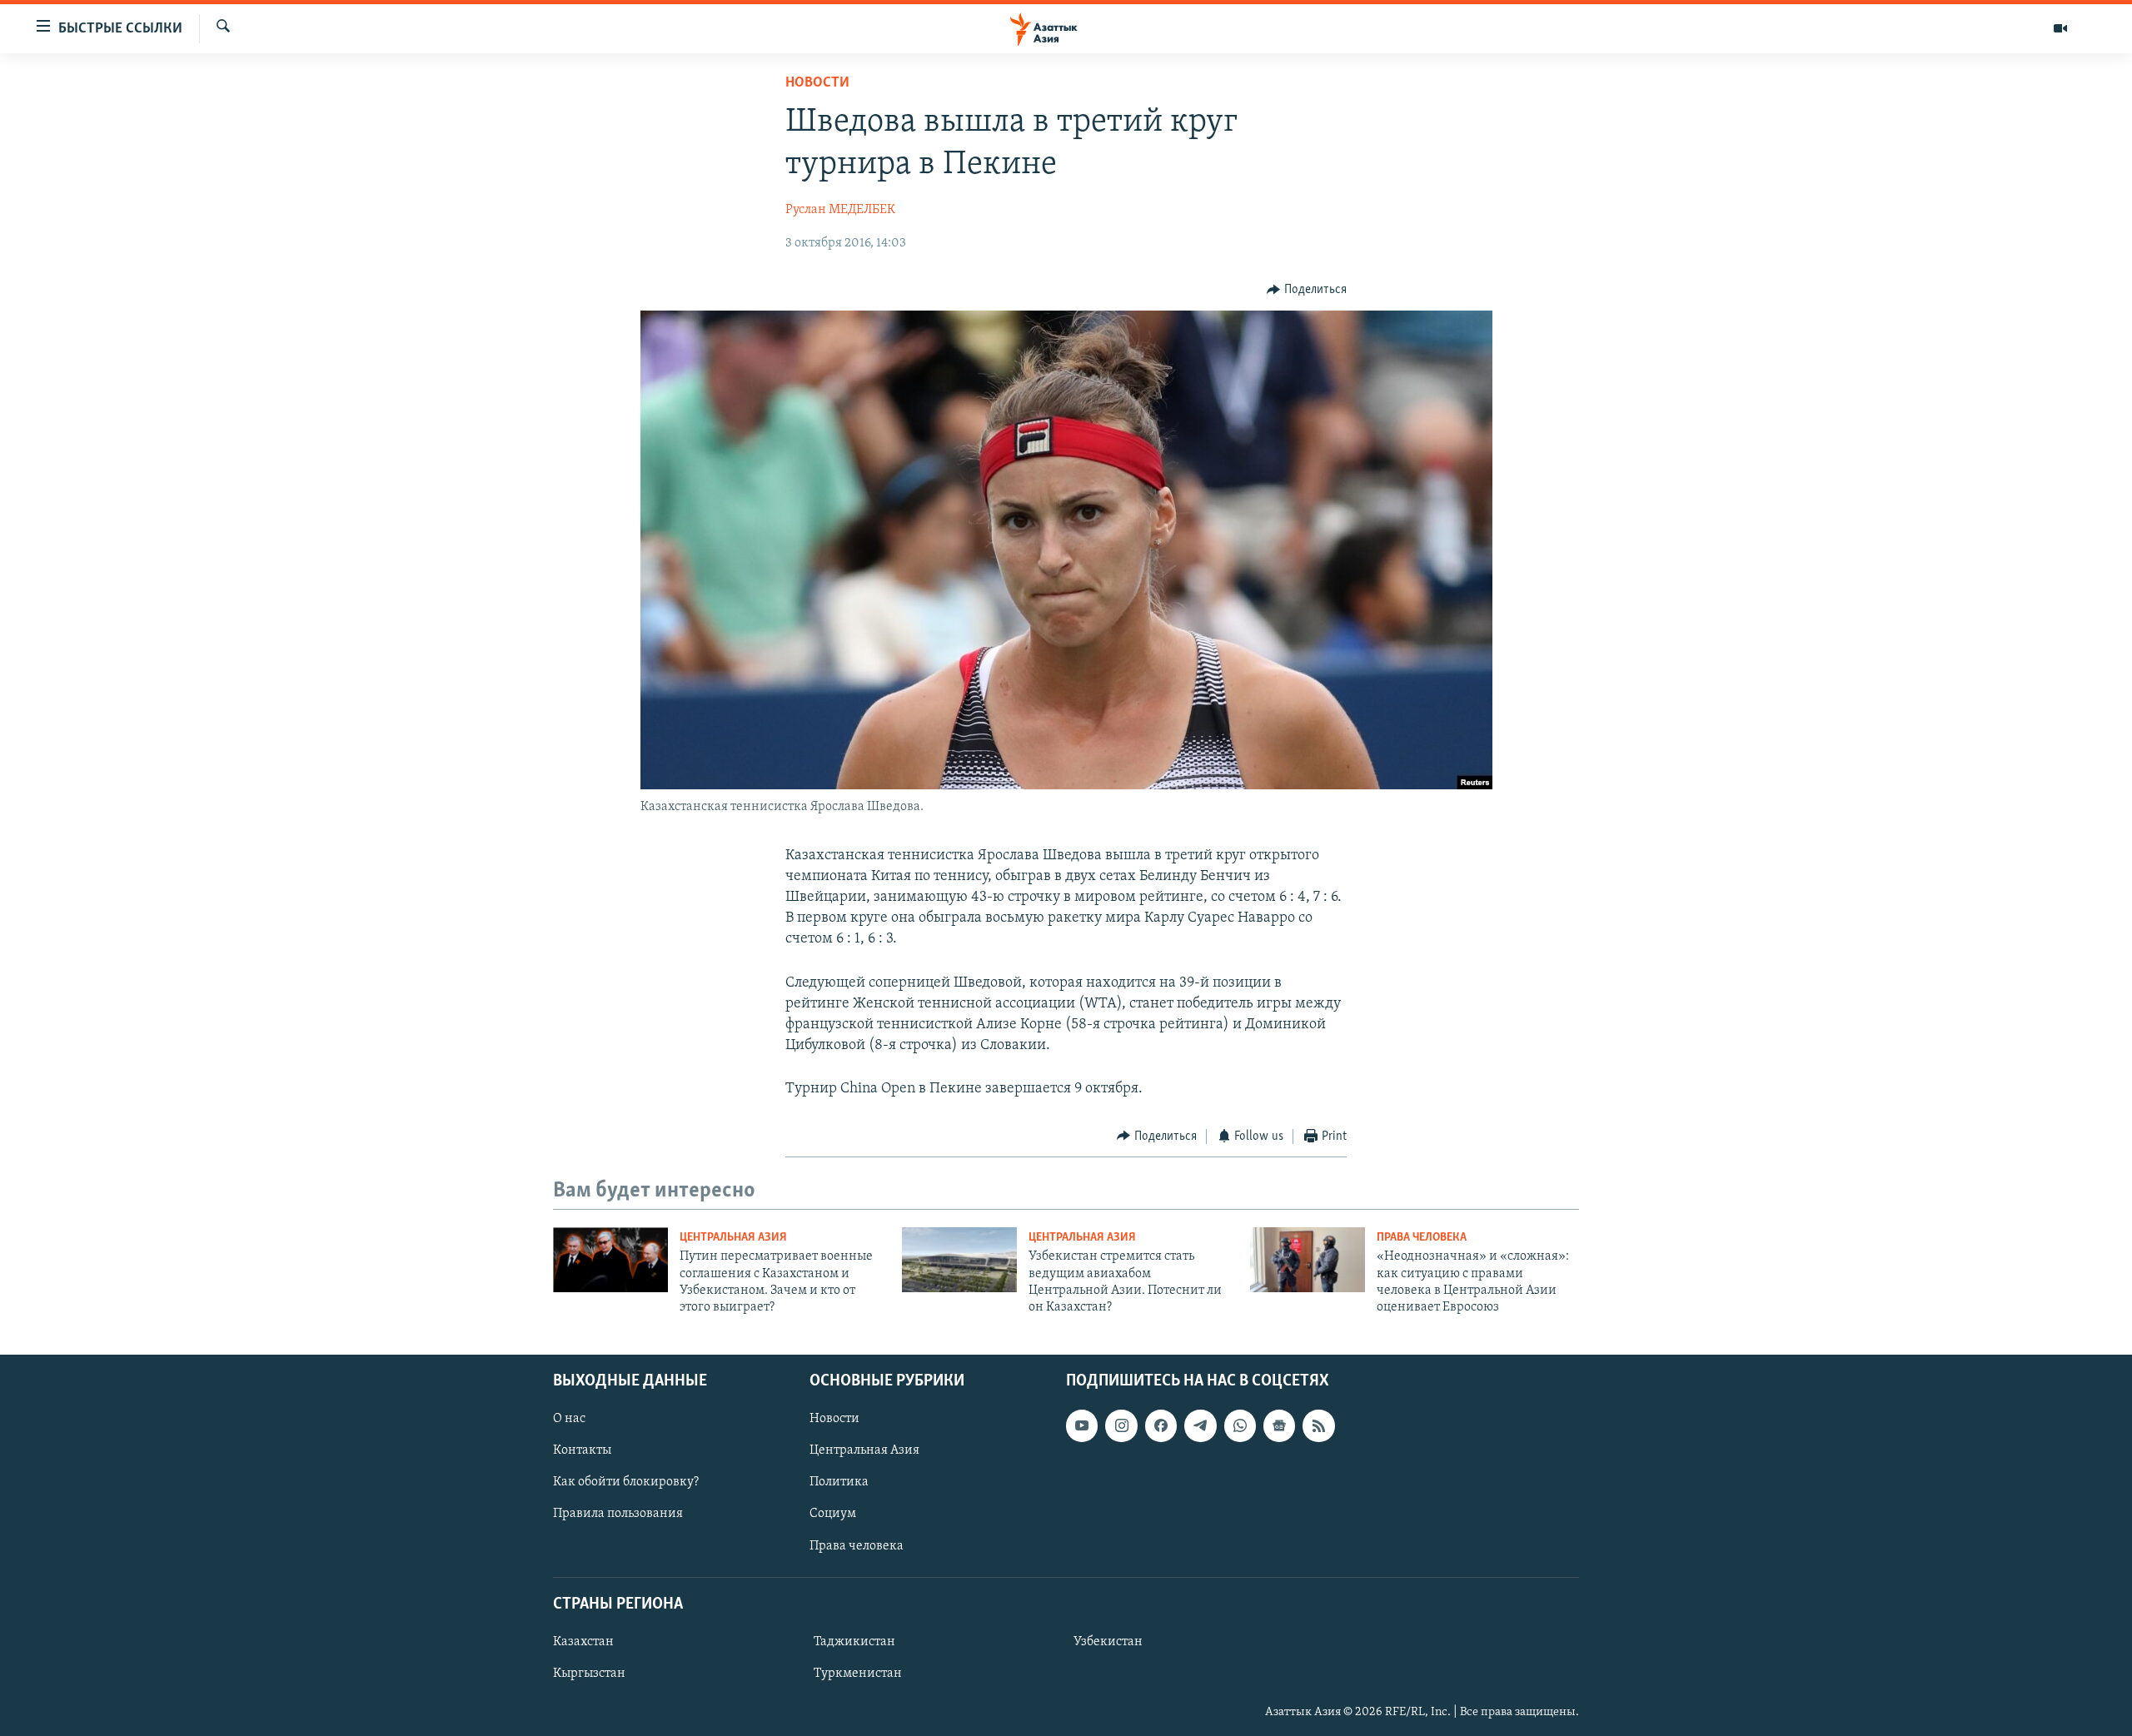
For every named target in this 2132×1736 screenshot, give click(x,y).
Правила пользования (618, 1514)
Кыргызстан (589, 1674)
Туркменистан (858, 1674)
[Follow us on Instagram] (1121, 1425)
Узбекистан (1108, 1642)
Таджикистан (854, 1642)
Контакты (582, 1450)
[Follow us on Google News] (1279, 1425)
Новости (817, 83)
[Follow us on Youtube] (1082, 1425)
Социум (833, 1514)
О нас (569, 1419)
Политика (839, 1482)
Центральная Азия (733, 1238)
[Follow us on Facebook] (1161, 1425)
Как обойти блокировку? (626, 1482)
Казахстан (583, 1642)
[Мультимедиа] (2060, 28)
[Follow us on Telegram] (1200, 1425)
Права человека (1422, 1238)
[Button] (1307, 290)
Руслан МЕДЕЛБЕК (840, 210)
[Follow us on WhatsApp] (1240, 1425)
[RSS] (1318, 1425)
